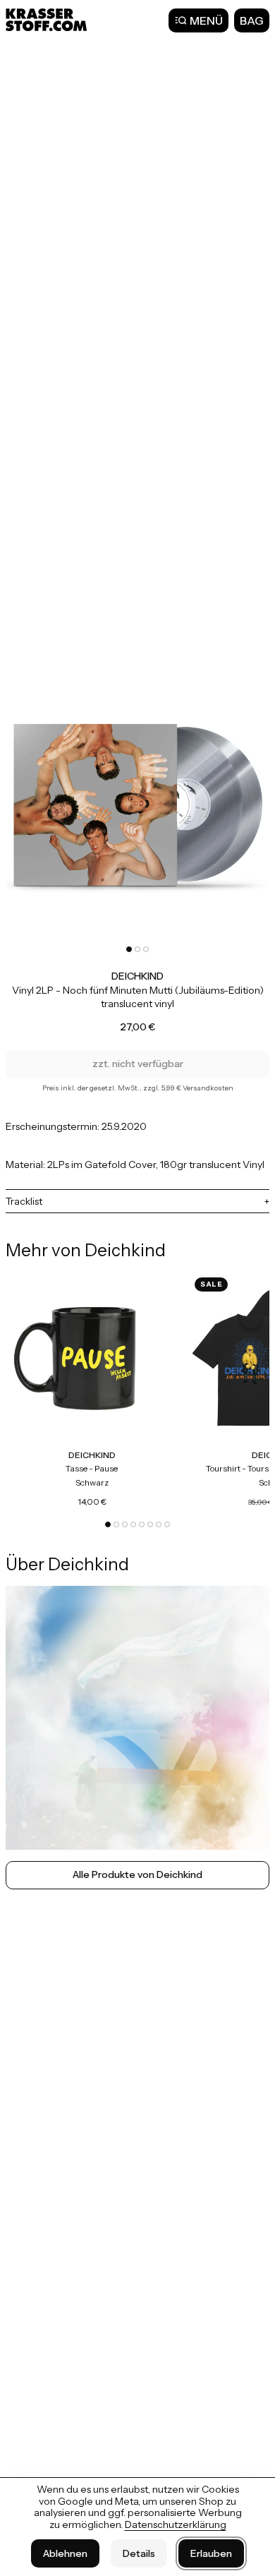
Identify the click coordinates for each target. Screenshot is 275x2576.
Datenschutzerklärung (176, 2524)
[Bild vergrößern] (137, 809)
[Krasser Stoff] (48, 20)
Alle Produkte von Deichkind (137, 1874)
